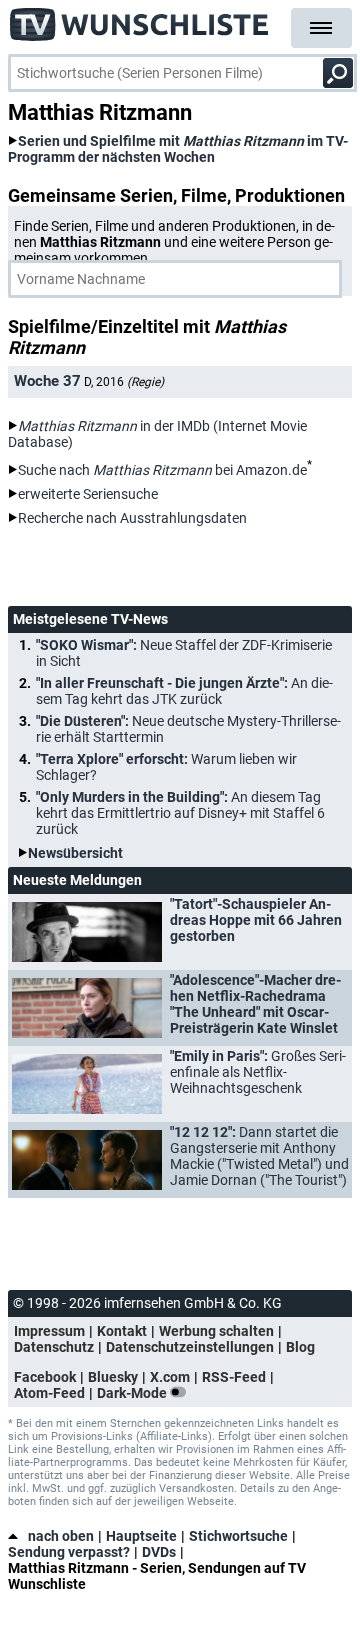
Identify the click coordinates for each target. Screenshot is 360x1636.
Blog (300, 1347)
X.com (170, 1377)
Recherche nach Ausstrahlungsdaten (132, 518)
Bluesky (113, 1377)
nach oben (61, 1536)
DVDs (159, 1552)
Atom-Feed (49, 1393)
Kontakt (122, 1331)
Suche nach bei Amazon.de (162, 470)
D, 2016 (124, 382)
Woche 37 (47, 381)
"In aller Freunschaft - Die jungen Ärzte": (184, 691)
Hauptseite (141, 1536)
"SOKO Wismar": (184, 653)
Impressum (49, 1331)
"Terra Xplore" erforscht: (166, 767)
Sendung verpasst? (69, 1552)
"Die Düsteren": (188, 729)
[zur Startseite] (140, 20)
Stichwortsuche (238, 1536)
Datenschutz (54, 1347)
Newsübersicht (75, 853)
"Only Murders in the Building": (180, 813)
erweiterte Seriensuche (88, 494)
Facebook (45, 1377)
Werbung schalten (216, 1331)
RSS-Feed (234, 1377)
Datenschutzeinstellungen (190, 1347)
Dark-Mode (133, 1393)
